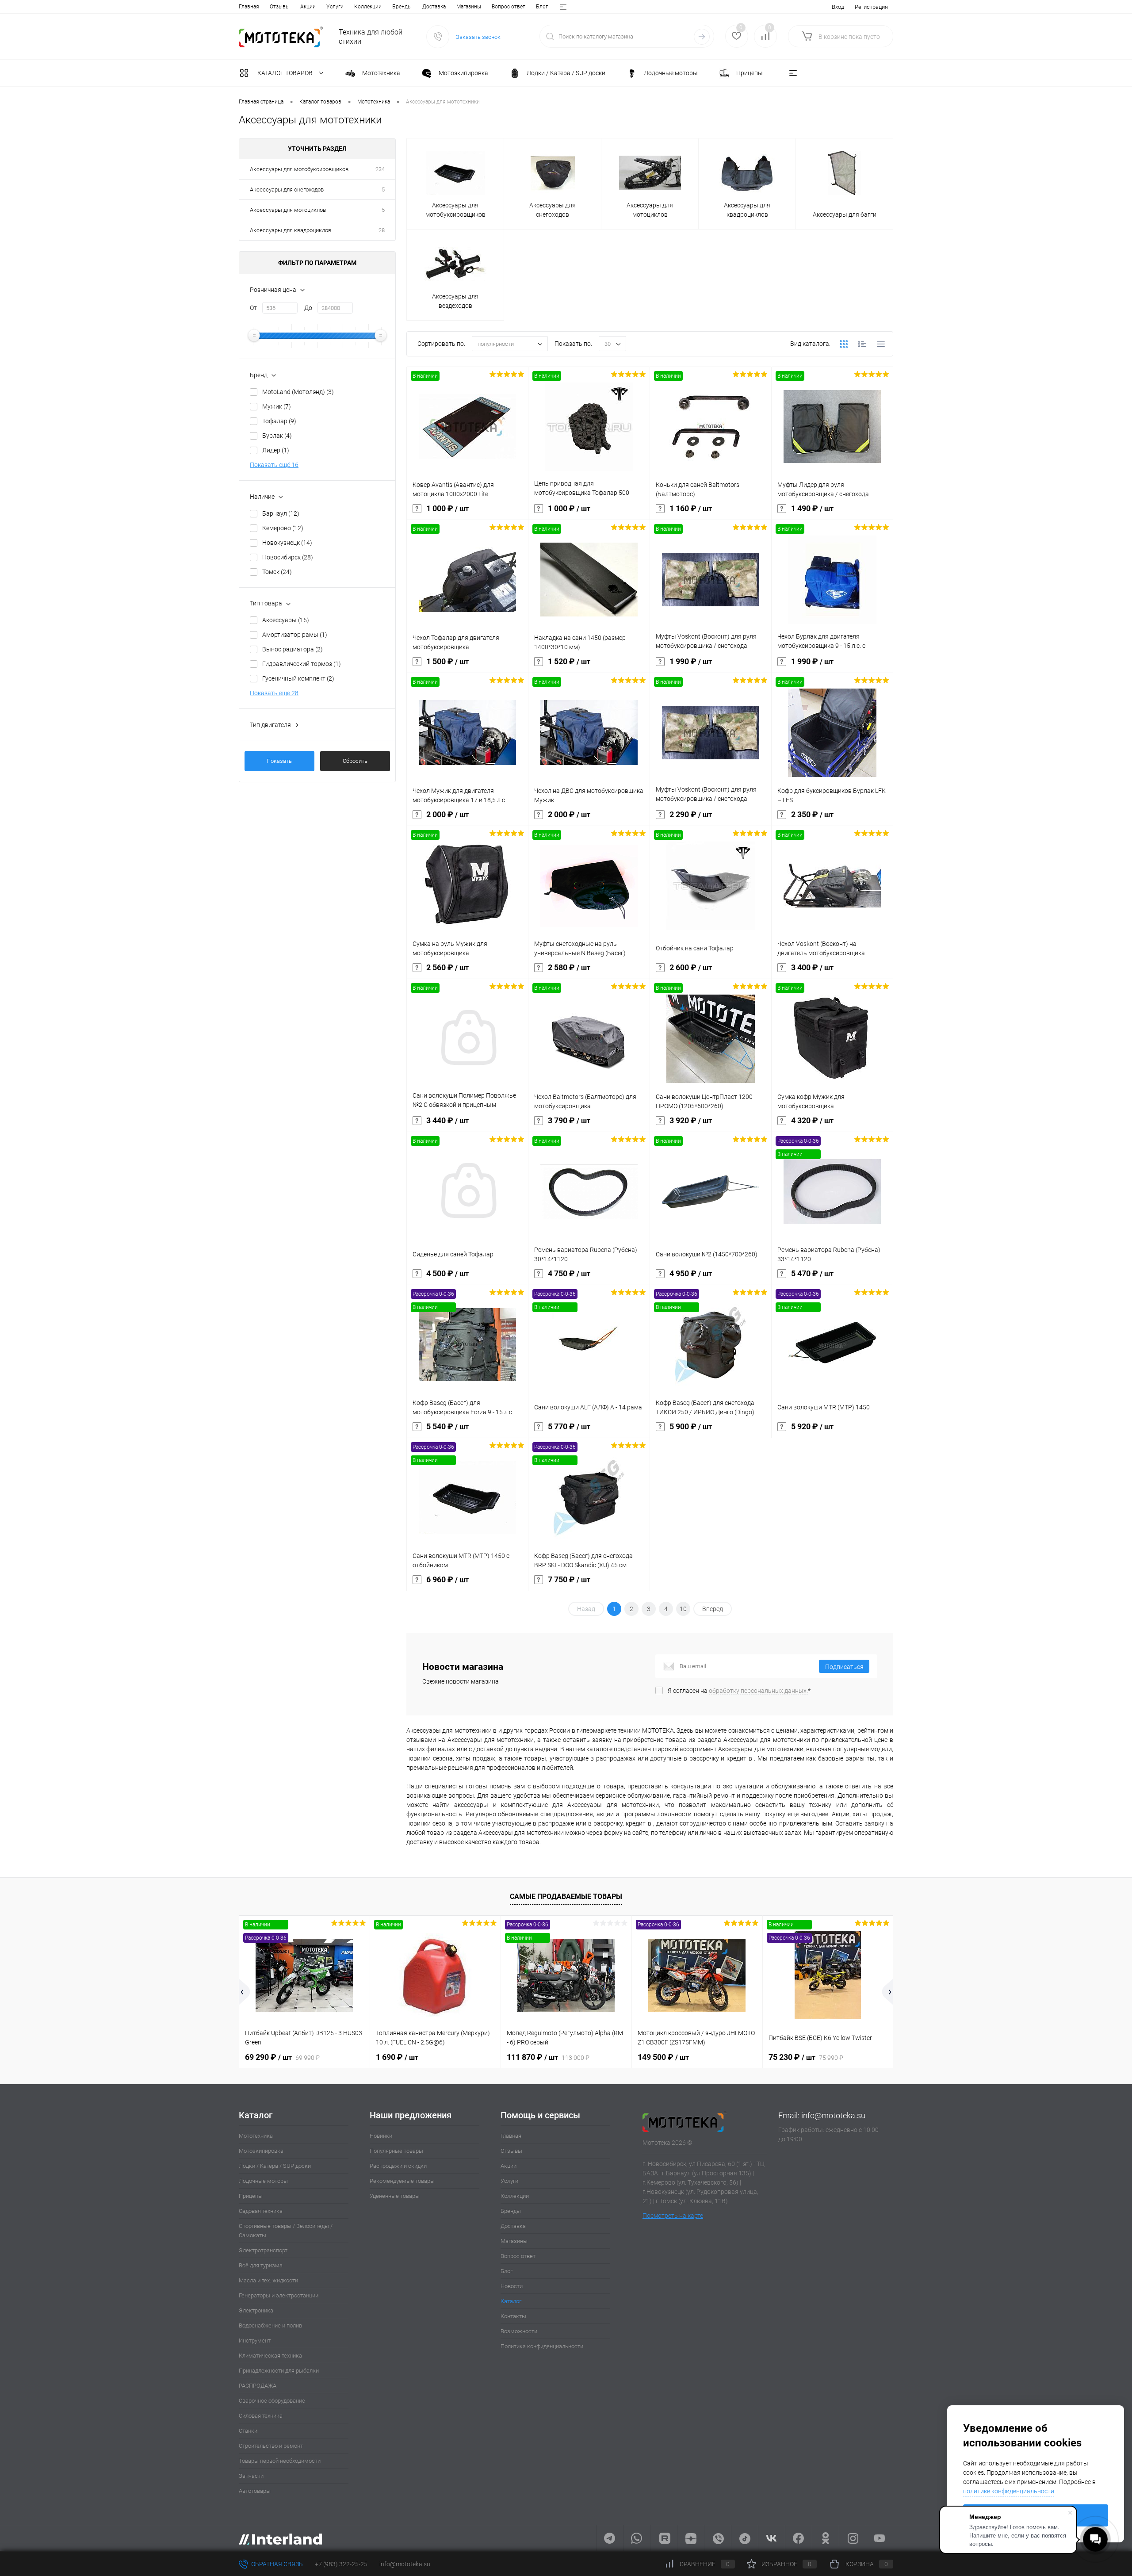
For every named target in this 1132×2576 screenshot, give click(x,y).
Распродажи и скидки (398, 2166)
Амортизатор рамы (295, 635)
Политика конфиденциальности (542, 2346)
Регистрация (871, 7)
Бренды (402, 7)
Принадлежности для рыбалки (279, 2371)
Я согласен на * (739, 1691)
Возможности (519, 2331)
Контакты (513, 2316)
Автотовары (255, 2491)
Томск (277, 572)
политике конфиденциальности (1009, 2491)
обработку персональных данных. (758, 1691)
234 (380, 169)
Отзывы (280, 7)
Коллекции (368, 7)
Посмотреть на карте (673, 2216)
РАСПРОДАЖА (258, 2386)
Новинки (381, 2136)
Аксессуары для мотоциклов (288, 210)
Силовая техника (261, 2416)
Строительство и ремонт (271, 2446)
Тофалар (279, 421)
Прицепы (251, 2196)
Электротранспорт (263, 2250)
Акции (308, 7)
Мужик (277, 406)
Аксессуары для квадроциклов (291, 230)
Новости (512, 2286)
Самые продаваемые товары (566, 1897)
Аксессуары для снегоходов (287, 189)
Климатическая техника (270, 2356)
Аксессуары (286, 620)
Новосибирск (288, 557)
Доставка (434, 7)
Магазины (469, 7)
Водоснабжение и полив (270, 2325)
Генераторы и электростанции (279, 2295)
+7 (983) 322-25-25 (341, 2564)
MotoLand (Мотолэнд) (298, 392)
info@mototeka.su (833, 2115)
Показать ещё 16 (274, 465)
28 (382, 230)
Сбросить (355, 761)
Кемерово (283, 528)
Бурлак (277, 436)
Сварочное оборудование (272, 2401)
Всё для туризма (261, 2265)
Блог (542, 7)
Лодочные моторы (263, 2181)
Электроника (256, 2310)
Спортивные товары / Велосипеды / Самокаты (286, 2231)
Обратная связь (276, 2564)
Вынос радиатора (293, 649)
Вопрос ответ (509, 7)
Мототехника (256, 2136)
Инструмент (255, 2341)
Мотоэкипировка (261, 2151)
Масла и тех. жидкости (268, 2280)
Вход (838, 7)
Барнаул (281, 513)
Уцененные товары (395, 2196)
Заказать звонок (478, 37)
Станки (248, 2431)
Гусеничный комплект (298, 678)
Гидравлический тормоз (302, 664)
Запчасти (251, 2476)
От (253, 308)
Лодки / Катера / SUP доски (275, 2166)
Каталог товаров (286, 73)
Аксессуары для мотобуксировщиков (299, 169)
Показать (279, 761)
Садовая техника (261, 2211)
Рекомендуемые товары (402, 2181)
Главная (249, 7)
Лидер (276, 450)
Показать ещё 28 (274, 693)
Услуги (335, 7)
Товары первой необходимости (280, 2461)
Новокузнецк (287, 543)
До (308, 308)
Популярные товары (396, 2151)
